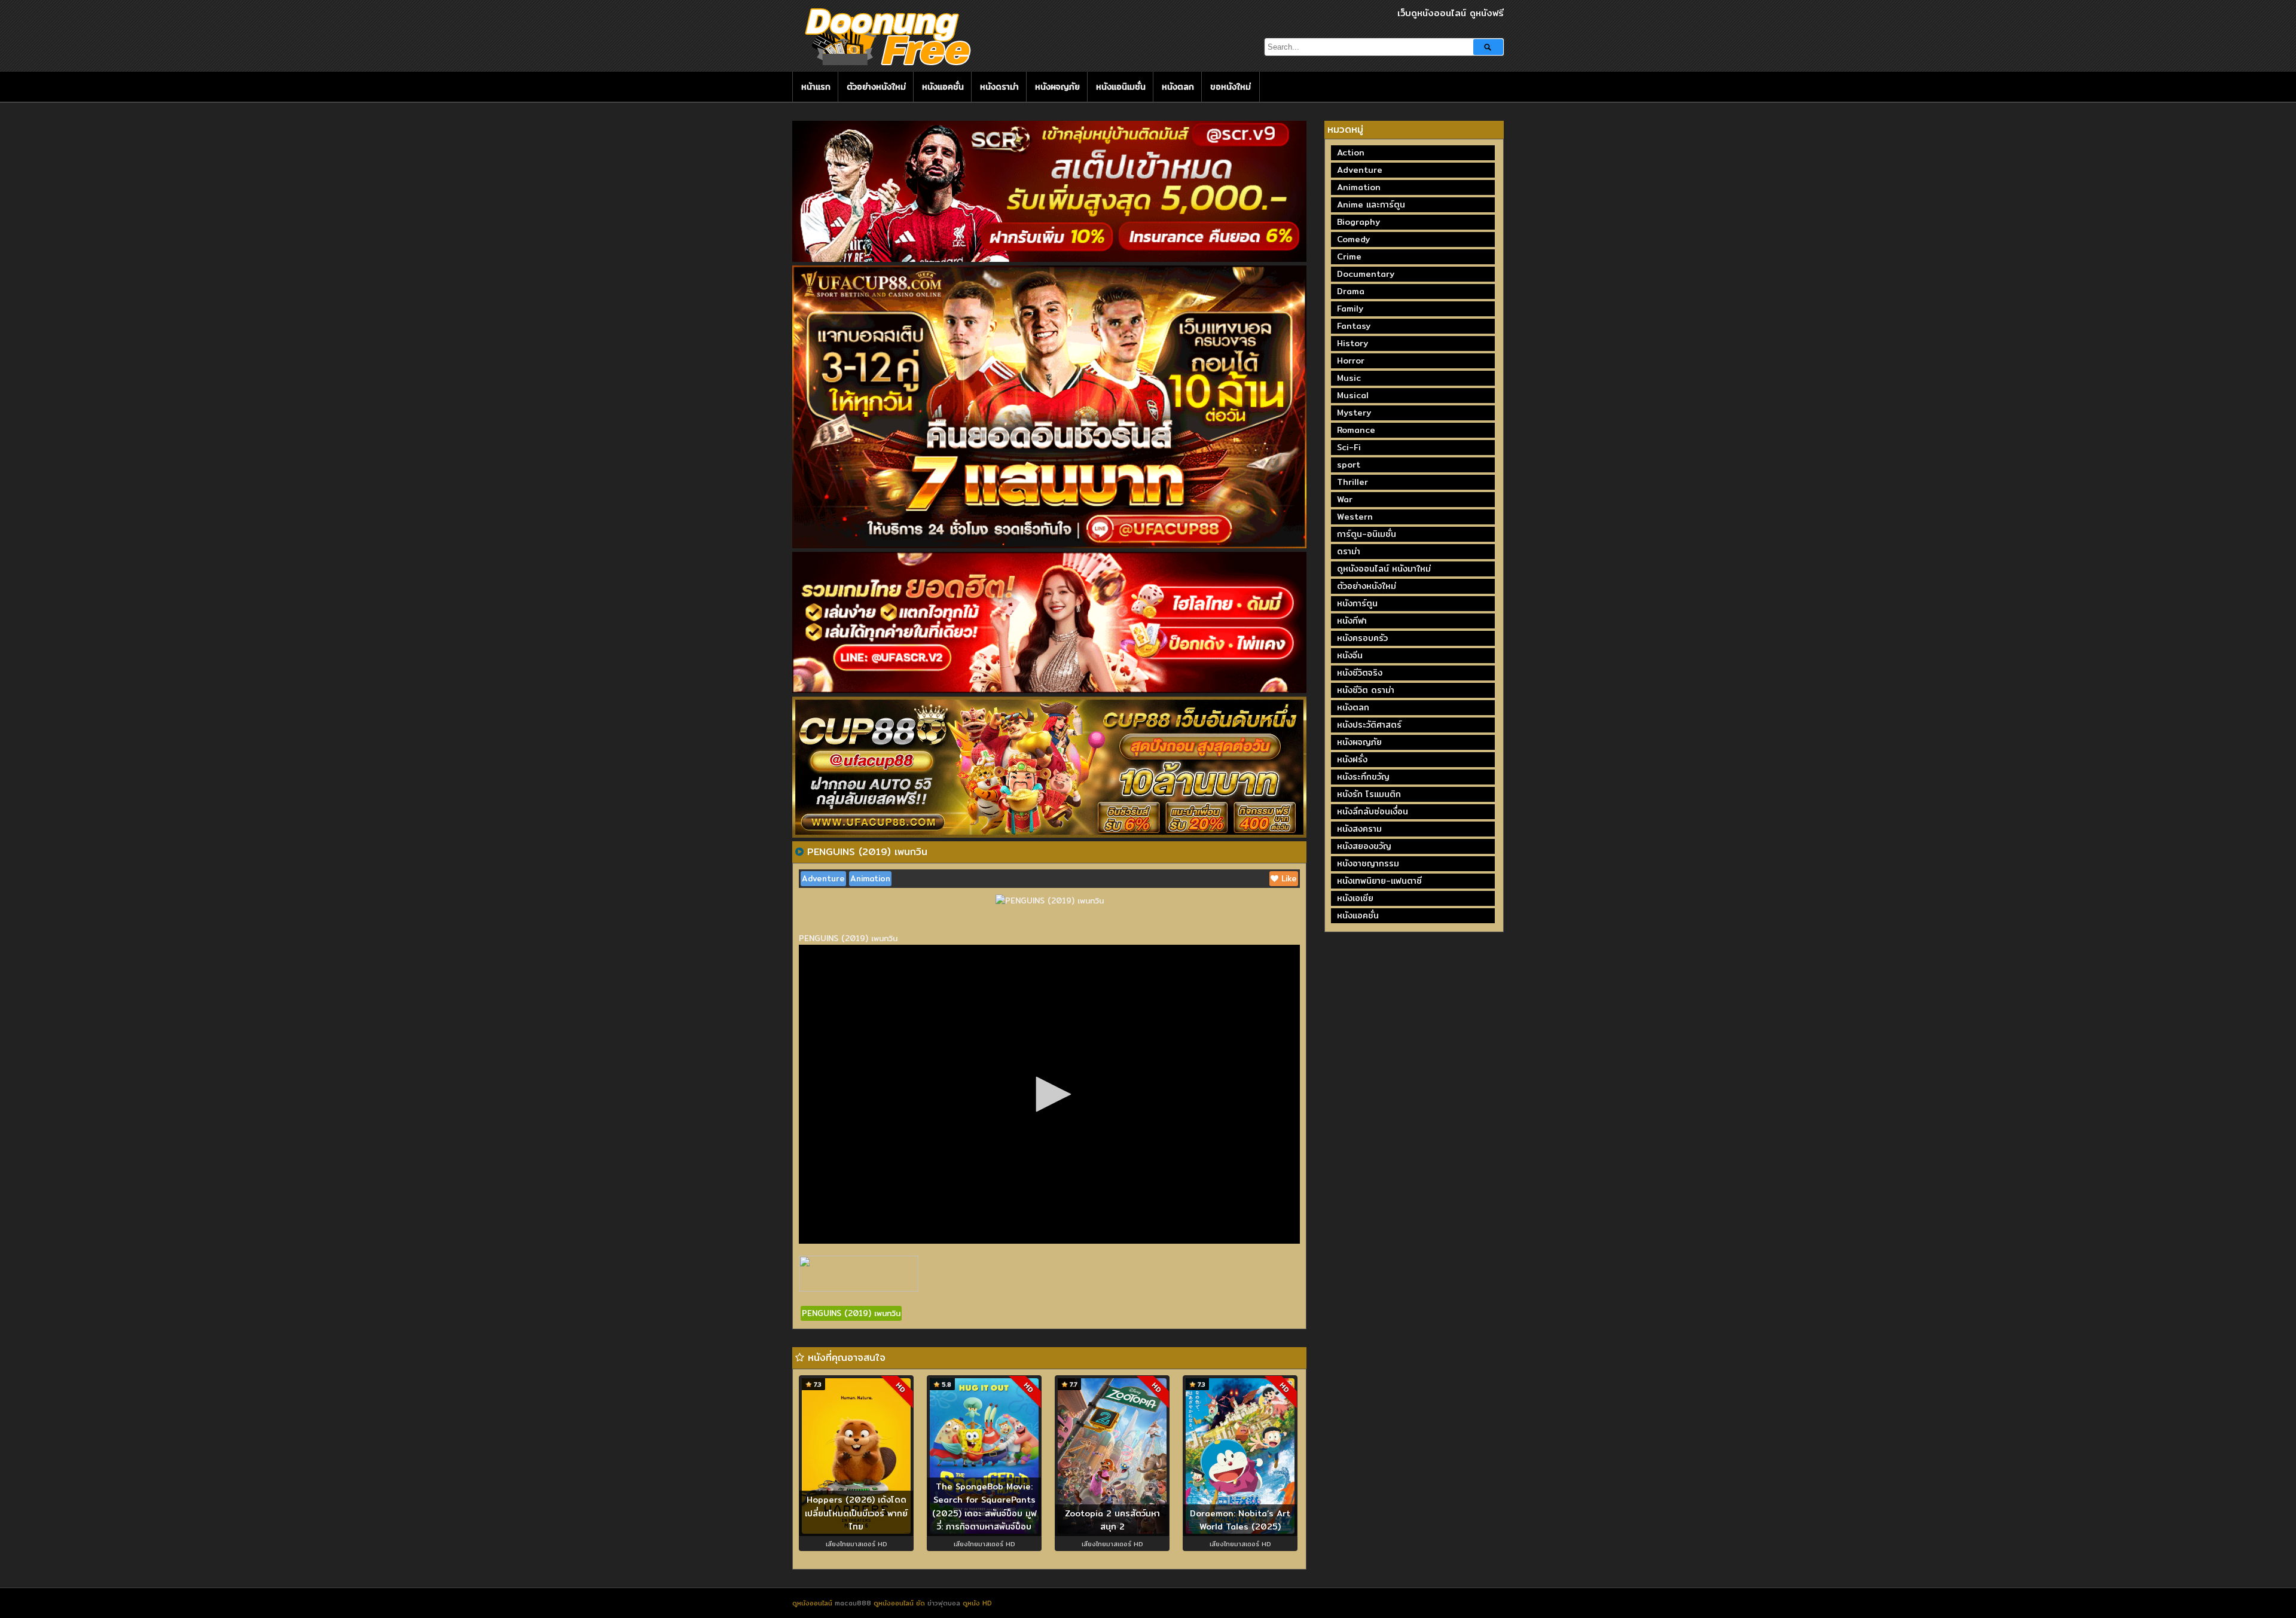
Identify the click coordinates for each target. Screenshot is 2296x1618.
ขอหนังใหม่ (1231, 87)
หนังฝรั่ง (1352, 759)
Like (1288, 878)
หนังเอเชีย (1355, 898)
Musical (1353, 395)
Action (1351, 152)
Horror (1351, 361)
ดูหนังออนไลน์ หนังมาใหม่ (1384, 569)
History (1352, 343)
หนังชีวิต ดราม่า (1366, 690)
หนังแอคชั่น (943, 87)
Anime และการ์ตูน (1371, 204)
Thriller (1352, 482)
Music (1349, 378)
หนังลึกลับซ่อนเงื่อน (1373, 811)
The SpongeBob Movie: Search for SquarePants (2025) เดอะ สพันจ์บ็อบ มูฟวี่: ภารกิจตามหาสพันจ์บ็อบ (984, 1507)
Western (1355, 517)
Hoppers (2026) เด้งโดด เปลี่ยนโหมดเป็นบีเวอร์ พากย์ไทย (856, 1513)
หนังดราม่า (999, 87)
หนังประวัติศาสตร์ (1369, 725)
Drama (1351, 291)
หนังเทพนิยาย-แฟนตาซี (1379, 881)
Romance (1356, 430)
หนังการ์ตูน (1357, 603)
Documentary (1366, 274)
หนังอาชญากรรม (1368, 863)
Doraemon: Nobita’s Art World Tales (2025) (1240, 1520)
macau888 (853, 1603)
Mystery (1354, 413)
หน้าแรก (816, 87)
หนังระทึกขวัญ (1363, 777)
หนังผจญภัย (1057, 87)
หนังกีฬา (1352, 621)
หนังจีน (1350, 655)
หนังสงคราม (1359, 829)
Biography (1358, 222)
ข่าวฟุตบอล (945, 1603)
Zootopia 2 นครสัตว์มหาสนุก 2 (1112, 1520)
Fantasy (1354, 326)
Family (1350, 309)
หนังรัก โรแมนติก (1369, 794)
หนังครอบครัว (1362, 638)
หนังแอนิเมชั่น (1121, 87)
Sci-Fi (1349, 447)
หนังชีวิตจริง (1360, 673)
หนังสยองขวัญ (1364, 846)
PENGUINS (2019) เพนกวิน (851, 1313)
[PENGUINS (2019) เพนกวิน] (799, 851)
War (1345, 499)
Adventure (823, 878)
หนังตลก (1178, 87)
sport (1349, 465)
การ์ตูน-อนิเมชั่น (1367, 534)
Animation (870, 878)
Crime (1349, 257)
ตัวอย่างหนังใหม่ (876, 87)
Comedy (1353, 239)
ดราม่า (1349, 551)
